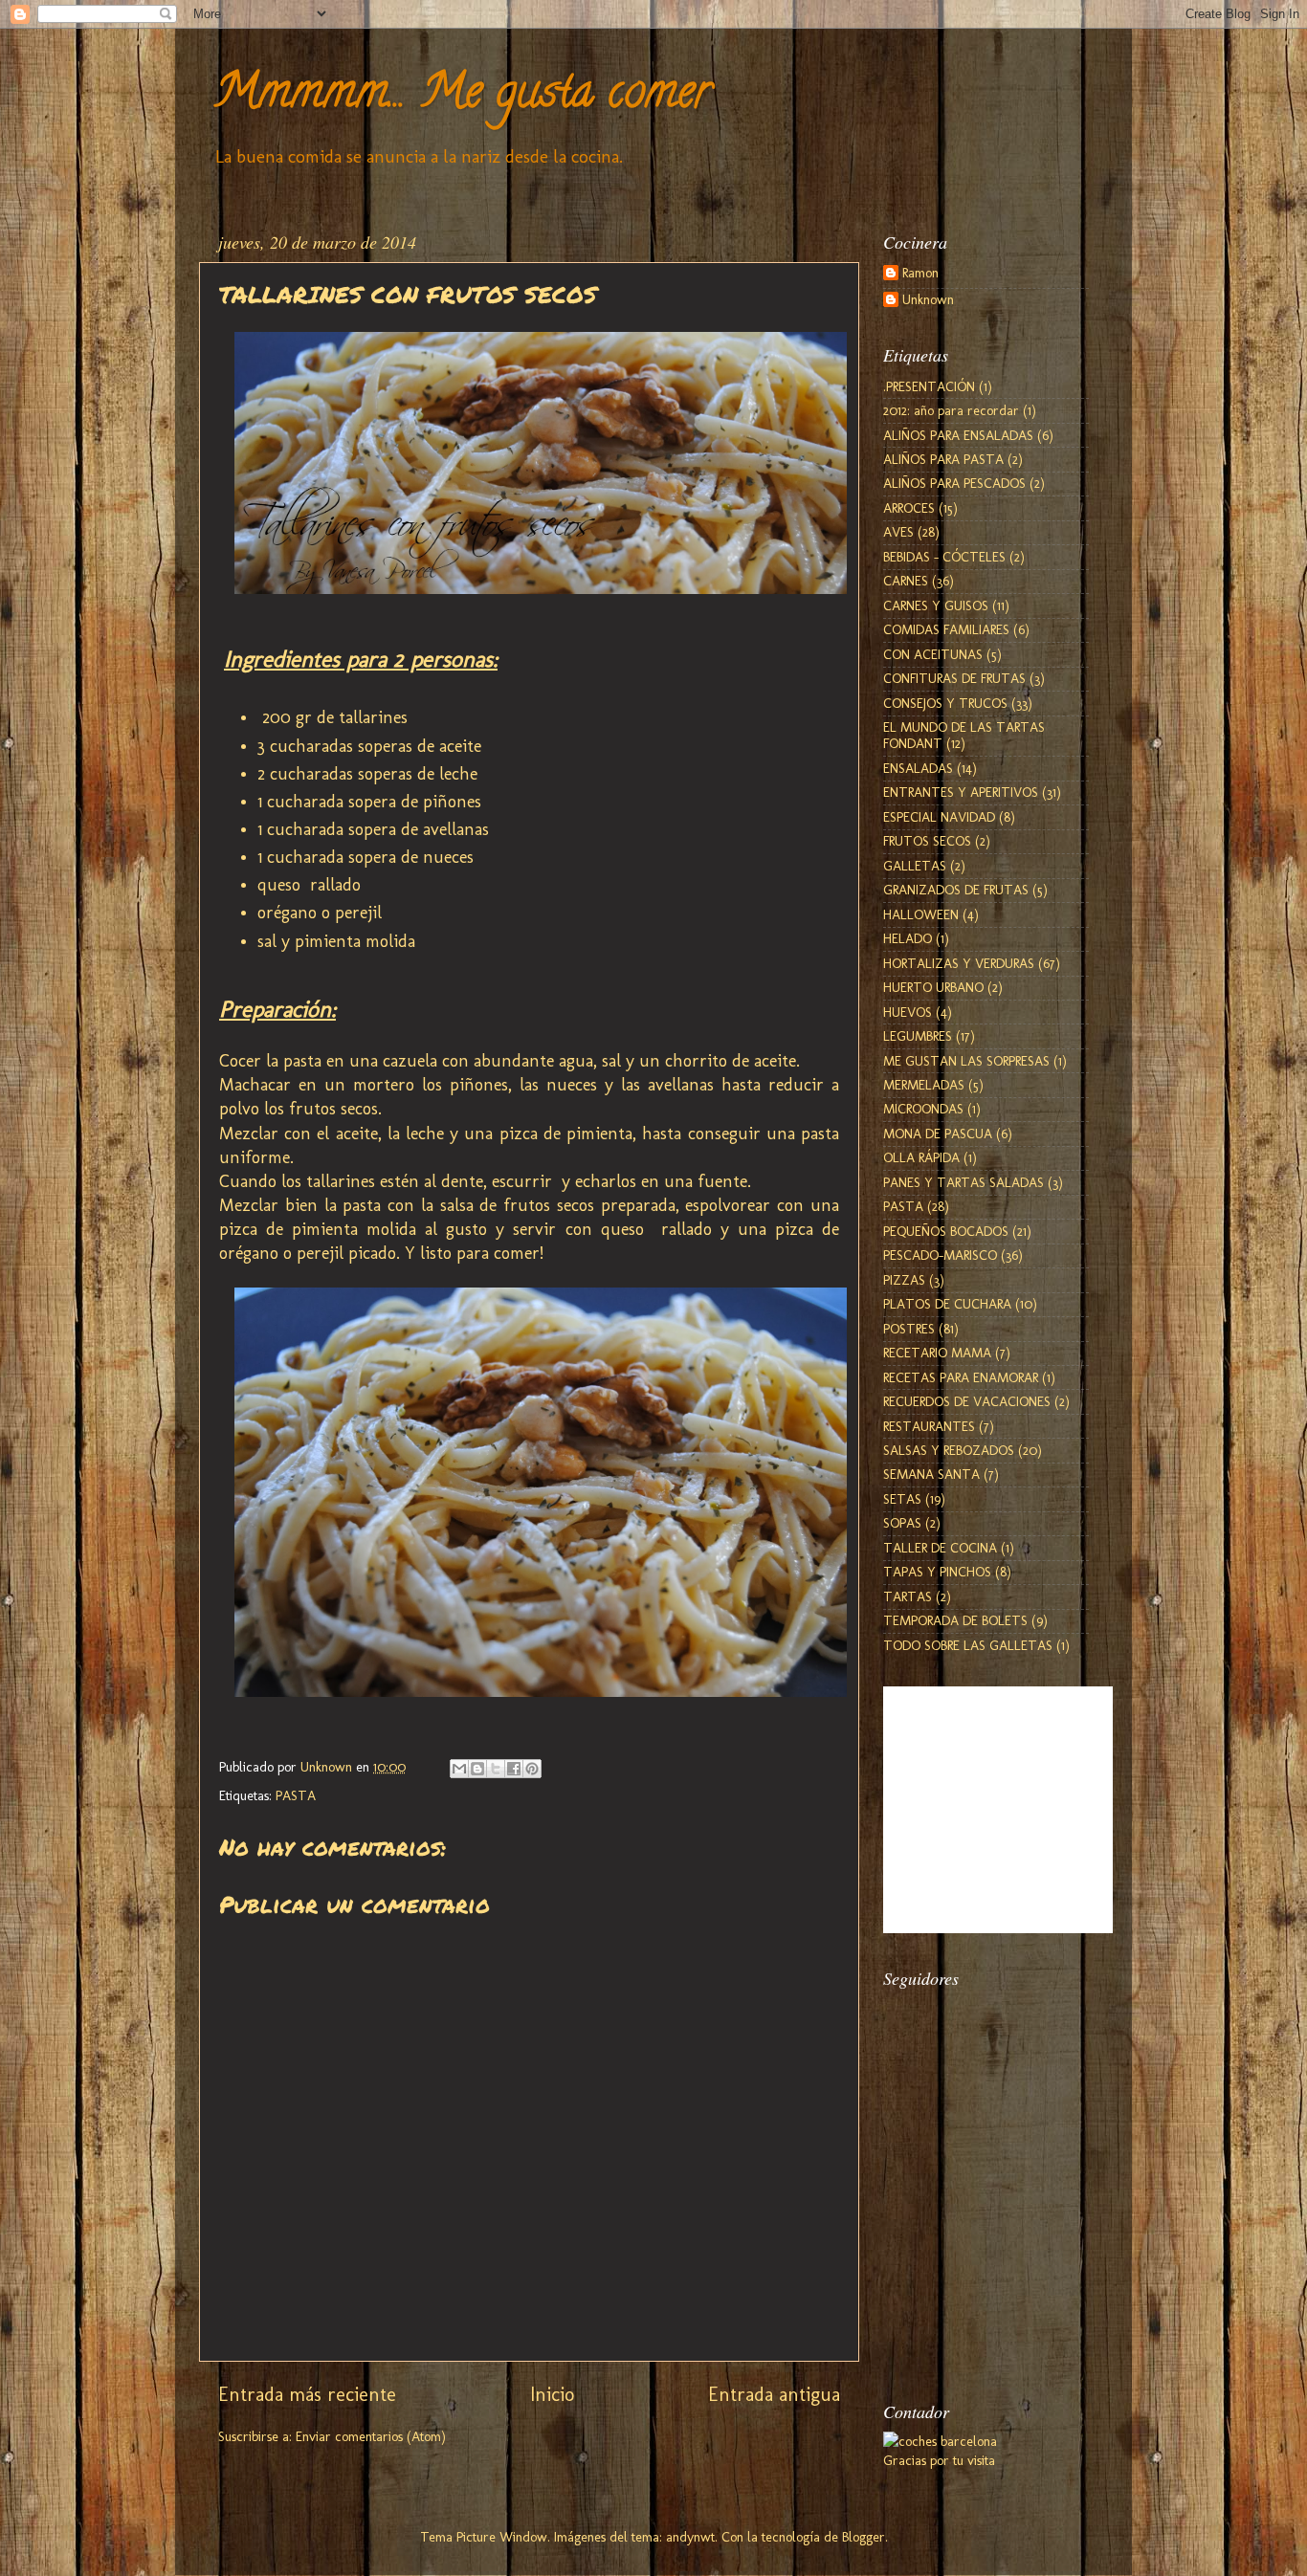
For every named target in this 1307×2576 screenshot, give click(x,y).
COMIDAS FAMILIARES (946, 629)
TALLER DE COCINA (940, 1548)
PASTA (296, 1795)
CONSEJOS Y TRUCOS (945, 703)
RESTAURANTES (929, 1426)
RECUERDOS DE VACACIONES (967, 1401)
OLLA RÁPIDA (921, 1157)
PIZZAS (904, 1280)
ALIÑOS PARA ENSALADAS (958, 435)
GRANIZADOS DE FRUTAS (956, 890)
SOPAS (902, 1523)
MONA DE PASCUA (938, 1134)
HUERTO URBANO (933, 987)
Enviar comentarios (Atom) (371, 2436)
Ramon (920, 273)
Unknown (928, 300)
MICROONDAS (923, 1109)
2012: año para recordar (951, 410)
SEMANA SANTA (931, 1474)
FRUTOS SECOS (927, 841)
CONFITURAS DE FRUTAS (954, 678)
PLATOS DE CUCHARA (947, 1304)
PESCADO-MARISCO (940, 1255)
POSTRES (909, 1329)
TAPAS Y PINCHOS (937, 1572)
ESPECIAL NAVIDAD (939, 817)
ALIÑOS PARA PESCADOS (954, 483)
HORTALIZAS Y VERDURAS (959, 963)
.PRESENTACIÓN (929, 386)
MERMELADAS (924, 1085)
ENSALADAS (918, 768)
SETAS (902, 1499)
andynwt (690, 2537)
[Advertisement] (979, 2271)
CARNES (906, 581)
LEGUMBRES (918, 1036)
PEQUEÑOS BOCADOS (946, 1231)
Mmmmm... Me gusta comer (462, 97)
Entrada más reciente (307, 2394)
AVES (898, 532)
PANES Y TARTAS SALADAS (964, 1182)
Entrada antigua (774, 2394)
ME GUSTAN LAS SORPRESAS (966, 1061)
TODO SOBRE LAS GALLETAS (968, 1645)
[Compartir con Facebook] (514, 1769)
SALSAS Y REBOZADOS (949, 1450)
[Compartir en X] (496, 1769)
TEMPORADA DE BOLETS (955, 1620)
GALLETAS (915, 866)
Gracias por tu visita (939, 2460)
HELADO (908, 938)
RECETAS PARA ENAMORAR (961, 1377)
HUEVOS (908, 1012)
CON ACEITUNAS (933, 654)
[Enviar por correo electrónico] (459, 1769)
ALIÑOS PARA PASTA (943, 459)
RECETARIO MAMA (937, 1353)
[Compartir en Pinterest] (532, 1769)
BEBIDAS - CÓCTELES (944, 557)
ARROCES (909, 508)
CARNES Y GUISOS (936, 605)
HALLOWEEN (921, 914)
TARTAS (908, 1596)
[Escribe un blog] (477, 1769)
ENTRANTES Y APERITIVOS (961, 792)
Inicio (552, 2394)
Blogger (864, 2537)
